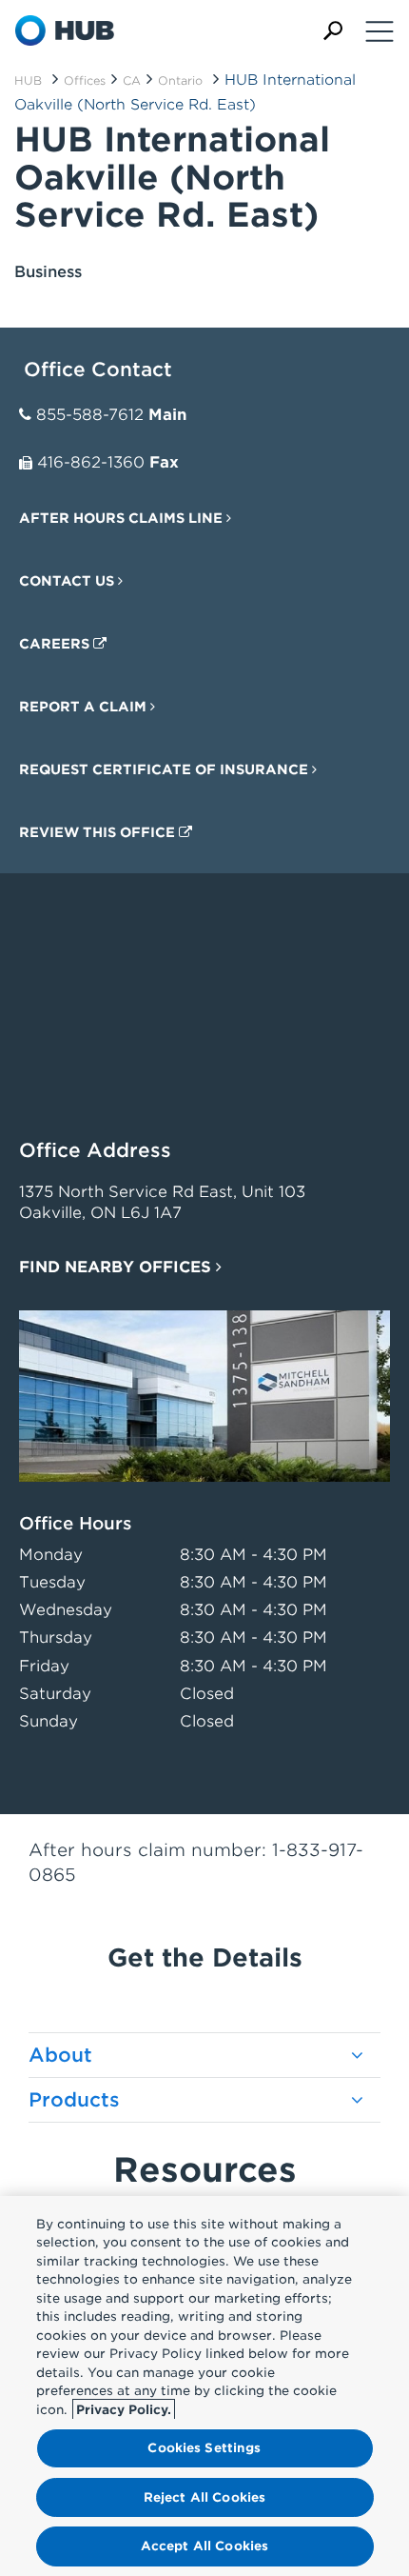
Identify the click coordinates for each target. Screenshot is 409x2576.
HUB (28, 80)
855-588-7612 (90, 415)
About (60, 2055)
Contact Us (68, 581)
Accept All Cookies (204, 2546)
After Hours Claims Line (123, 518)
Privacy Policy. (124, 2410)
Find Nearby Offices (117, 1267)
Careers (56, 644)
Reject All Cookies (204, 2497)
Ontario (180, 80)
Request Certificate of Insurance (166, 769)
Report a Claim (85, 707)
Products (74, 2100)
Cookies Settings (204, 2448)
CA (132, 80)
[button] (333, 31)
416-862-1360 (91, 462)
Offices (85, 80)
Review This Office (99, 832)
